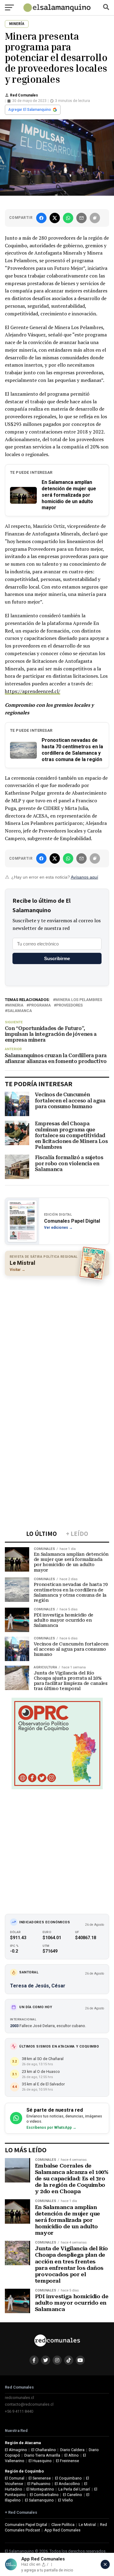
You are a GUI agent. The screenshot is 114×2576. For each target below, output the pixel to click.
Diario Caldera (72, 2450)
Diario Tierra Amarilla (42, 2455)
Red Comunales (24, 95)
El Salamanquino (39, 2500)
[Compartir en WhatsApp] (68, 218)
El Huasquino (40, 2461)
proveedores (69, 1005)
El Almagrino (16, 2450)
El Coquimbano (68, 2478)
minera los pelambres (79, 1000)
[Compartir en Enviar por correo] (81, 218)
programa (40, 1005)
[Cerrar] (105, 2564)
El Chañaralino (44, 2450)
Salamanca (20, 1011)
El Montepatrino (40, 2489)
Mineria (15, 1005)
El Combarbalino (44, 2495)
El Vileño (66, 2500)
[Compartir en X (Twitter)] (55, 218)
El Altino (72, 2455)
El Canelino (73, 2495)
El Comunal (15, 2478)
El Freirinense (67, 2461)
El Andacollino (67, 2484)
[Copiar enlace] (95, 218)
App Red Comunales (62, 2530)
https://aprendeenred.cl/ (33, 691)
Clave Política (63, 2525)
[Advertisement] (57, 1339)
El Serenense (40, 2478)
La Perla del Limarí (74, 2489)
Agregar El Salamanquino (30, 110)
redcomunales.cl (19, 2398)
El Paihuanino (39, 2484)
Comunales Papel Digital (26, 2525)
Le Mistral (87, 2525)
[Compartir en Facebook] (41, 218)
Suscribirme (57, 958)
